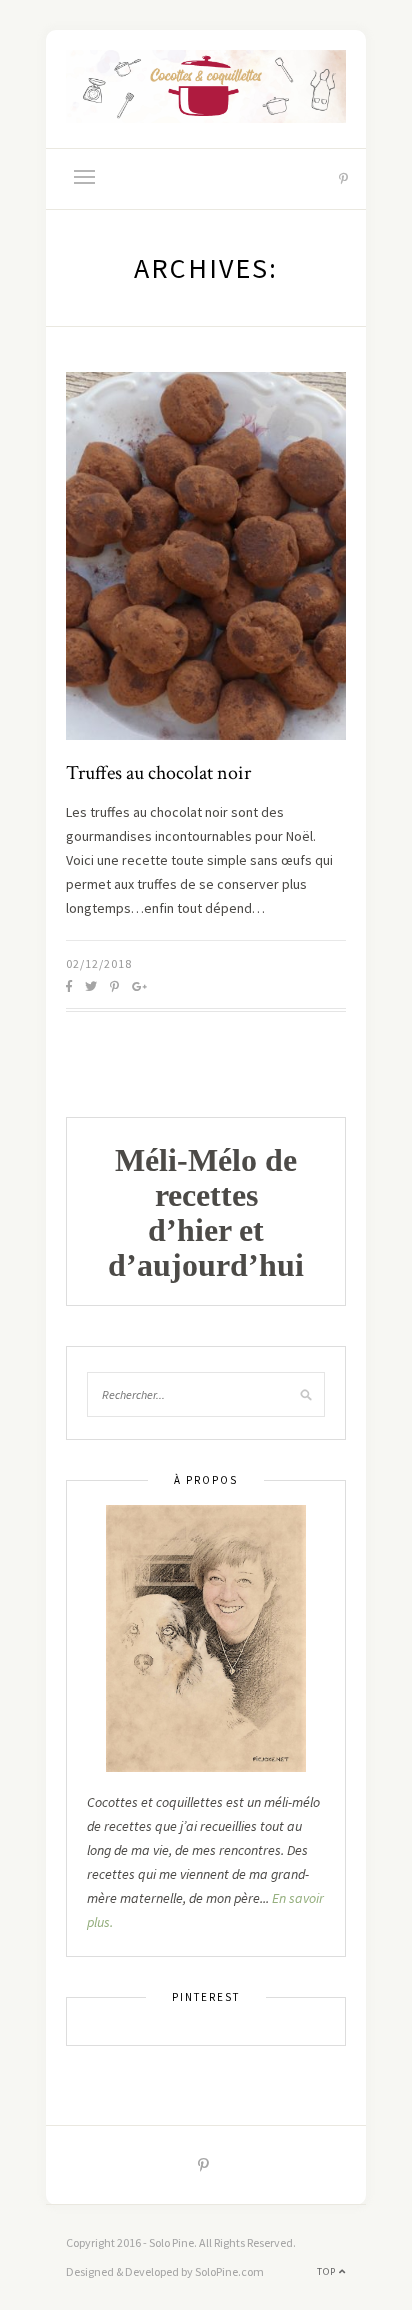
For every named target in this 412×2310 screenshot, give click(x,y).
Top (328, 2271)
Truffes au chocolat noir (158, 773)
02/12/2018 (99, 963)
